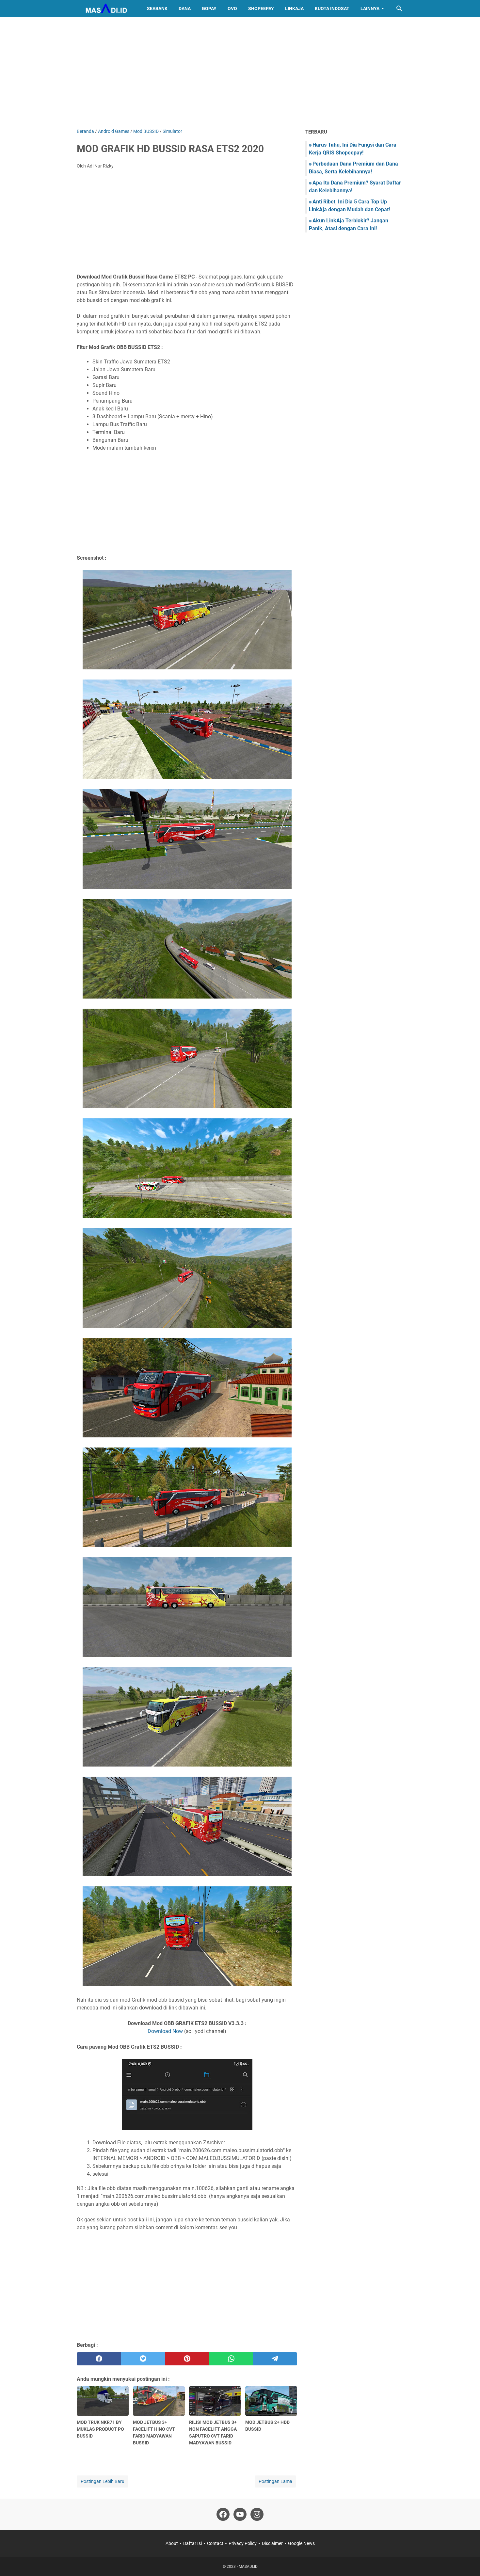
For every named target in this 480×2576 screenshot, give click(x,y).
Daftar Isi (192, 2543)
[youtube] (240, 2514)
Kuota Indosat (332, 8)
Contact (215, 2543)
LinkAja (294, 8)
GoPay (209, 8)
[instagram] (257, 2514)
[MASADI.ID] (106, 8)
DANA (185, 8)
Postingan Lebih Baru (103, 2481)
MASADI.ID (248, 2567)
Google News (301, 2543)
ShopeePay (261, 8)
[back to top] (467, 2561)
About (172, 2543)
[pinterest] (187, 2359)
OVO (232, 8)
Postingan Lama (275, 2481)
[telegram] (275, 2359)
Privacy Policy (243, 2543)
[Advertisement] (240, 72)
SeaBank (157, 8)
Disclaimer (272, 2543)
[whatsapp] (231, 2359)
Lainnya (370, 8)
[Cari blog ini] (399, 8)
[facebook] (99, 2359)
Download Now (165, 2031)
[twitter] (143, 2359)
